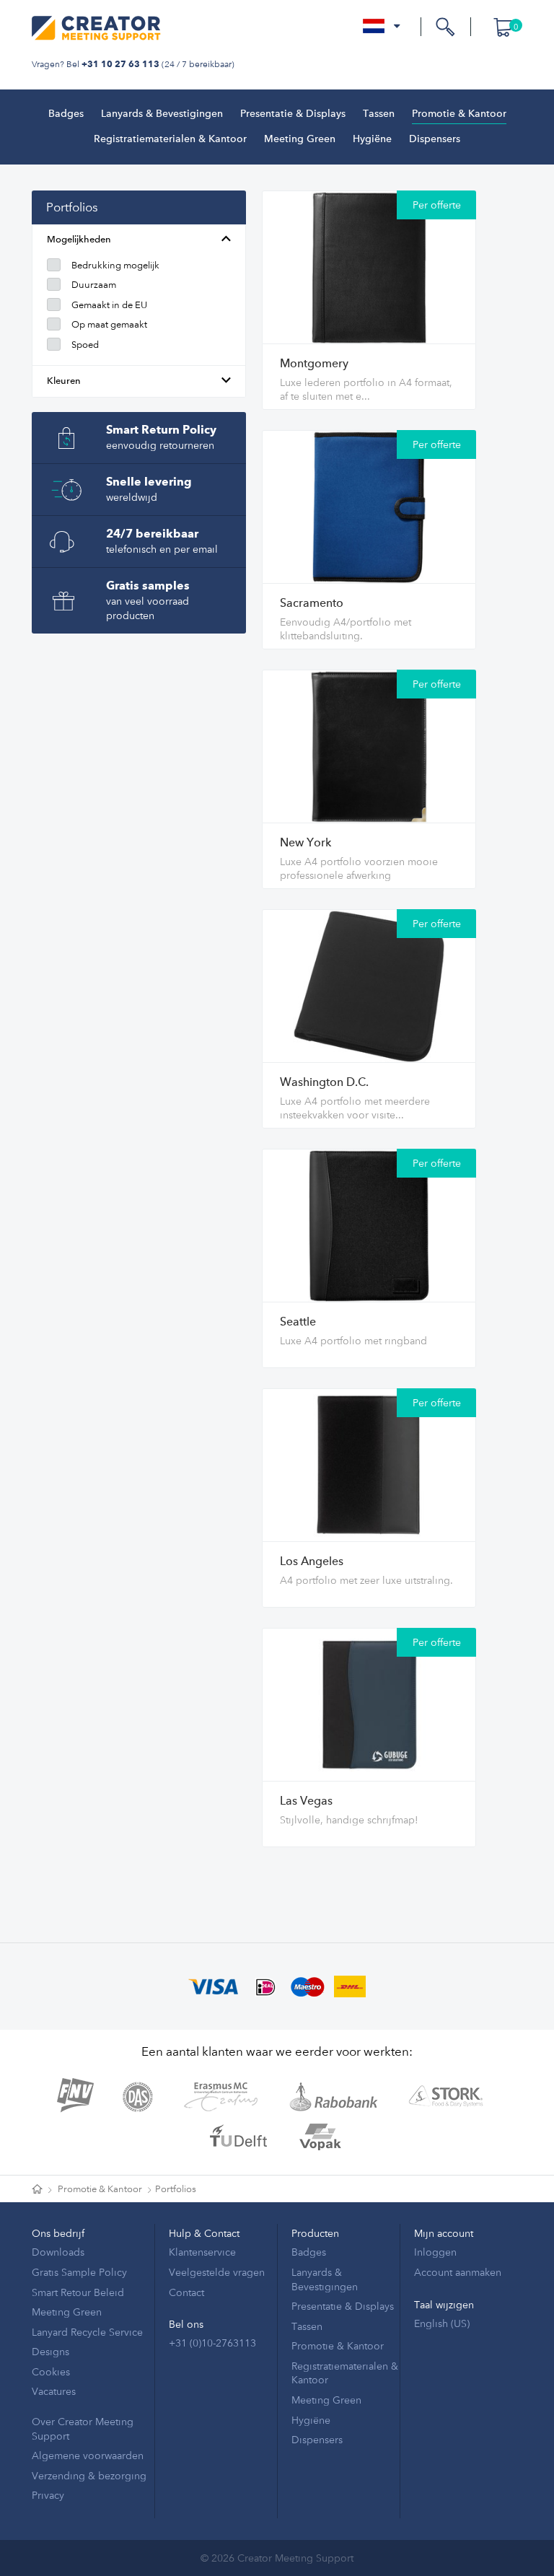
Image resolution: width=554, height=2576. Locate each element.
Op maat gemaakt (109, 324)
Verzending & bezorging (89, 2475)
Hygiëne (372, 139)
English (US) (442, 2323)
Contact (186, 2292)
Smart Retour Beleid (78, 2292)
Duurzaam (94, 284)
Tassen (379, 114)
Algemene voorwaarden (88, 2455)
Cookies (51, 2371)
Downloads (58, 2252)
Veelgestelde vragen (217, 2272)
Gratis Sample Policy (79, 2272)
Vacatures (54, 2391)
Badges (66, 114)
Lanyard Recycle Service (87, 2332)
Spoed (85, 344)
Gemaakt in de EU (109, 305)
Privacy (48, 2495)
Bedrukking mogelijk (115, 265)
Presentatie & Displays (293, 114)
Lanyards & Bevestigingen (162, 114)
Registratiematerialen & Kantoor (170, 139)
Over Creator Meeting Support (83, 2428)
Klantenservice (202, 2252)
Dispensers (435, 139)
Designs (50, 2351)
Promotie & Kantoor (459, 114)
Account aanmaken (458, 2272)
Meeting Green (300, 139)
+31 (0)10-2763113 (212, 2343)
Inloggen (435, 2252)
